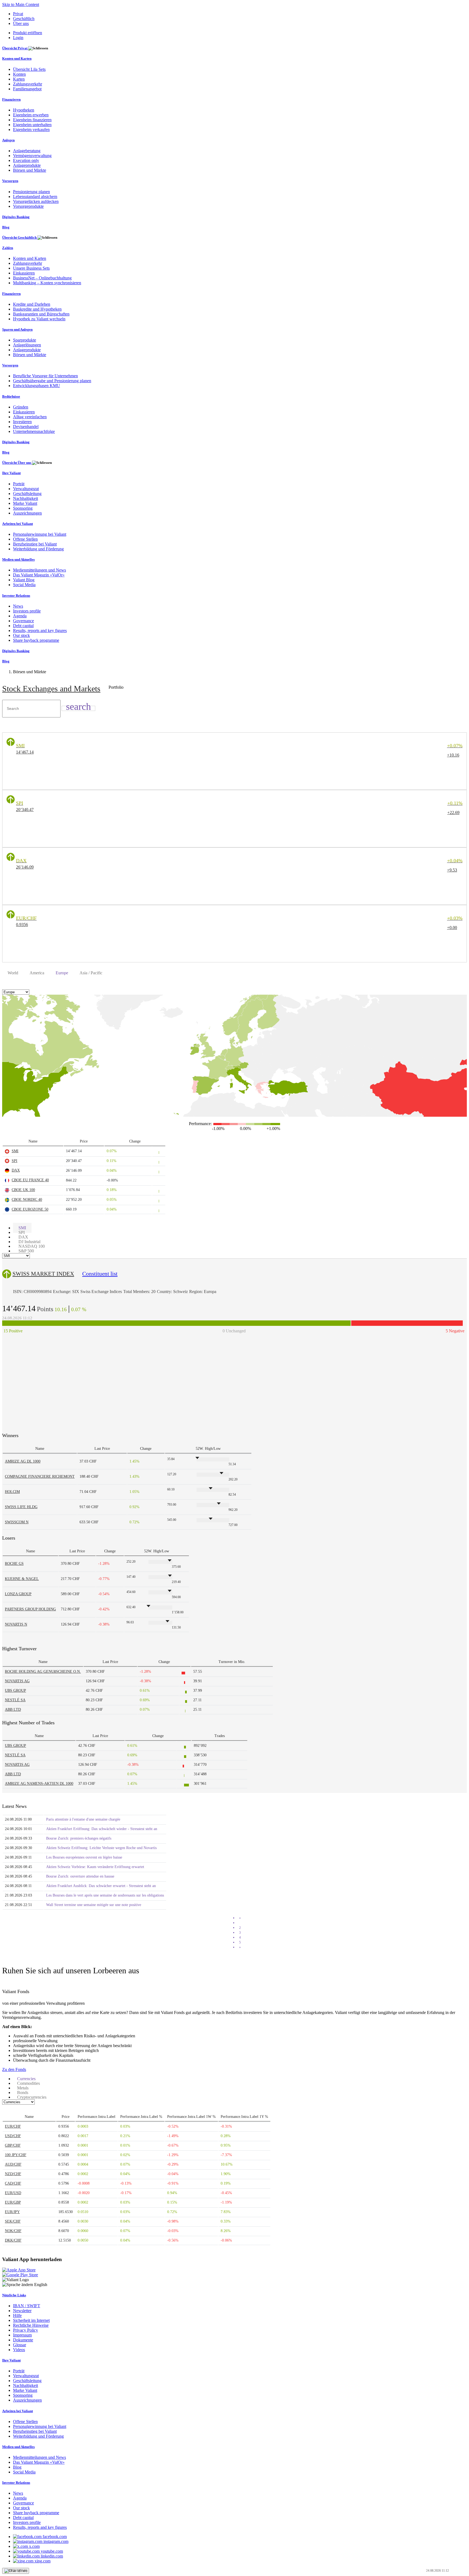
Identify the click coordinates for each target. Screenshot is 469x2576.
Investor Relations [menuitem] (16, 596)
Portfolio (116, 687)
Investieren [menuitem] (22, 422)
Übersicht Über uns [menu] (17, 463)
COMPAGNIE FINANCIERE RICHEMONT (40, 1477)
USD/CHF (13, 2136)
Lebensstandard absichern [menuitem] (35, 197)
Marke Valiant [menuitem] (25, 503)
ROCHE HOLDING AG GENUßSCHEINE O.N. (43, 1672)
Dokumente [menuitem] (23, 2340)
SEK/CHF (13, 2221)
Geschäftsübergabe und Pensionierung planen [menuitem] (52, 381)
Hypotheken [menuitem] (24, 110)
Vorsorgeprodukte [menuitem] (28, 206)
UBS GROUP (15, 1691)
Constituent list (100, 1274)
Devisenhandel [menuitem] (26, 427)
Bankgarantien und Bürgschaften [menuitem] (41, 314)
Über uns (21, 23)
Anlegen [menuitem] (8, 140)
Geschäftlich (24, 19)
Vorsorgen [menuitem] (10, 181)
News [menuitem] (18, 606)
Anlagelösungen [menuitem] (27, 345)
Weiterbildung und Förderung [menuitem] (38, 549)
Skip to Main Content (21, 4)
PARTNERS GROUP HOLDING (30, 1609)
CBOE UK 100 (23, 1190)
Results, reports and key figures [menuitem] (40, 631)
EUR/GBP (13, 2202)
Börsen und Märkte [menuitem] (30, 170)
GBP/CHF (13, 2145)
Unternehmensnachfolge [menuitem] (34, 431)
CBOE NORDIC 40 (27, 1200)
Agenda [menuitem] (20, 616)
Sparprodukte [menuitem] (25, 340)
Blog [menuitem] (6, 227)
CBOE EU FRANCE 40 (30, 1180)
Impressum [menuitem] (22, 2335)
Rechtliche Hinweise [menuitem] (31, 2325)
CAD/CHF (13, 2183)
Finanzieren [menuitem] (11, 99)
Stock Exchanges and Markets (51, 689)
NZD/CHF (13, 2174)
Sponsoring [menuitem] (23, 508)
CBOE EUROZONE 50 (30, 1209)
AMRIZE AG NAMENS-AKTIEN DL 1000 (39, 1784)
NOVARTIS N (16, 1624)
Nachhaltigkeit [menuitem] (26, 498)
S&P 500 (26, 1251)
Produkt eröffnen (28, 33)
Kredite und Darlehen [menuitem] (32, 304)
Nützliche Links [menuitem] (14, 2295)
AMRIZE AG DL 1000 (23, 1461)
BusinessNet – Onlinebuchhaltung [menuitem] (42, 278)
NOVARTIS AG (17, 1681)
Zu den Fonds (14, 2069)
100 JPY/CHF (16, 2155)
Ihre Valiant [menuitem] (11, 473)
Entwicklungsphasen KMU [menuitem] (37, 386)
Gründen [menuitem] (21, 407)
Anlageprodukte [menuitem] (27, 165)
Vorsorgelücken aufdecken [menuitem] (36, 201)
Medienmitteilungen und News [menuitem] (39, 570)
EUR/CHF (13, 2126)
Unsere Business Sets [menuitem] (31, 268)
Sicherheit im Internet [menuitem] (31, 2320)
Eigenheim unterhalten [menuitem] (32, 125)
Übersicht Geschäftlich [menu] (20, 237)
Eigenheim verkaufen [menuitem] (31, 130)
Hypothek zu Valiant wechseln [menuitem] (39, 319)
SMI (15, 1151)
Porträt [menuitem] (19, 484)
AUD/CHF (13, 2164)
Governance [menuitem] (23, 621)
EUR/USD (13, 2193)
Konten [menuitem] (19, 74)
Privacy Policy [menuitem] (26, 2330)
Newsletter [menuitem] (22, 2311)
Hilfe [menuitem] (17, 2315)
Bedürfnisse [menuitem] (11, 396)
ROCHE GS (14, 1564)
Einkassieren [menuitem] (24, 273)
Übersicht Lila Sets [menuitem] (29, 69)
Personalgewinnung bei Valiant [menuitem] (40, 534)
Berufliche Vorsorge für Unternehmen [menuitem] (45, 376)
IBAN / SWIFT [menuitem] (27, 2306)
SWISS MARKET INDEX (43, 1274)
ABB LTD (13, 1710)
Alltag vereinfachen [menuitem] (30, 417)
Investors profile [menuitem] (27, 611)
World (13, 973)
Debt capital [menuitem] (23, 626)
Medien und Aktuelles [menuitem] (18, 559)
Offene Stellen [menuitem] (25, 539)
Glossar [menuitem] (20, 2345)
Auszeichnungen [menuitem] (27, 513)
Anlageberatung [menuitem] (27, 151)
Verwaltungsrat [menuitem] (26, 489)
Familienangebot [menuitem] (27, 89)
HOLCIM (12, 1492)
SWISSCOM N (17, 1522)
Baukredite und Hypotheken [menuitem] (37, 309)
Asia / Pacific (91, 973)
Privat (18, 14)
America (37, 973)
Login (18, 38)
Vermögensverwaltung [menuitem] (32, 156)
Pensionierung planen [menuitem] (31, 192)
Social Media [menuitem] (24, 585)
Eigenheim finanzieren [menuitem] (32, 120)
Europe (62, 973)
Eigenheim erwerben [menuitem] (31, 115)
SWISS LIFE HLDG (21, 1507)
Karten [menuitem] (19, 79)
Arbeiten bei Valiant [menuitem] (18, 524)
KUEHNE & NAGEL (22, 1579)
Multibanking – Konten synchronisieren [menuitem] (47, 283)
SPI (15, 1161)
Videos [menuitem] (19, 2350)
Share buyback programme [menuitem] (36, 640)
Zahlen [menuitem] (8, 248)
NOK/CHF (13, 2231)
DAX (16, 1170)
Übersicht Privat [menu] (15, 48)
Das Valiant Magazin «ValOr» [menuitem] (39, 575)
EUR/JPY (12, 2212)
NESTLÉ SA (15, 1700)
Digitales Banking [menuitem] (16, 217)
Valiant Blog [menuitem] (24, 580)
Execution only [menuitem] (26, 160)
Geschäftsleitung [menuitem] (27, 494)
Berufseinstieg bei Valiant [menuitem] (35, 544)
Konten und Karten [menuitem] (17, 58)
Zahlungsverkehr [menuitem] (28, 84)
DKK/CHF (13, 2240)
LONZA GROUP (18, 1594)
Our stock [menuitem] (21, 635)
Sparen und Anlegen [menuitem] (17, 329)
